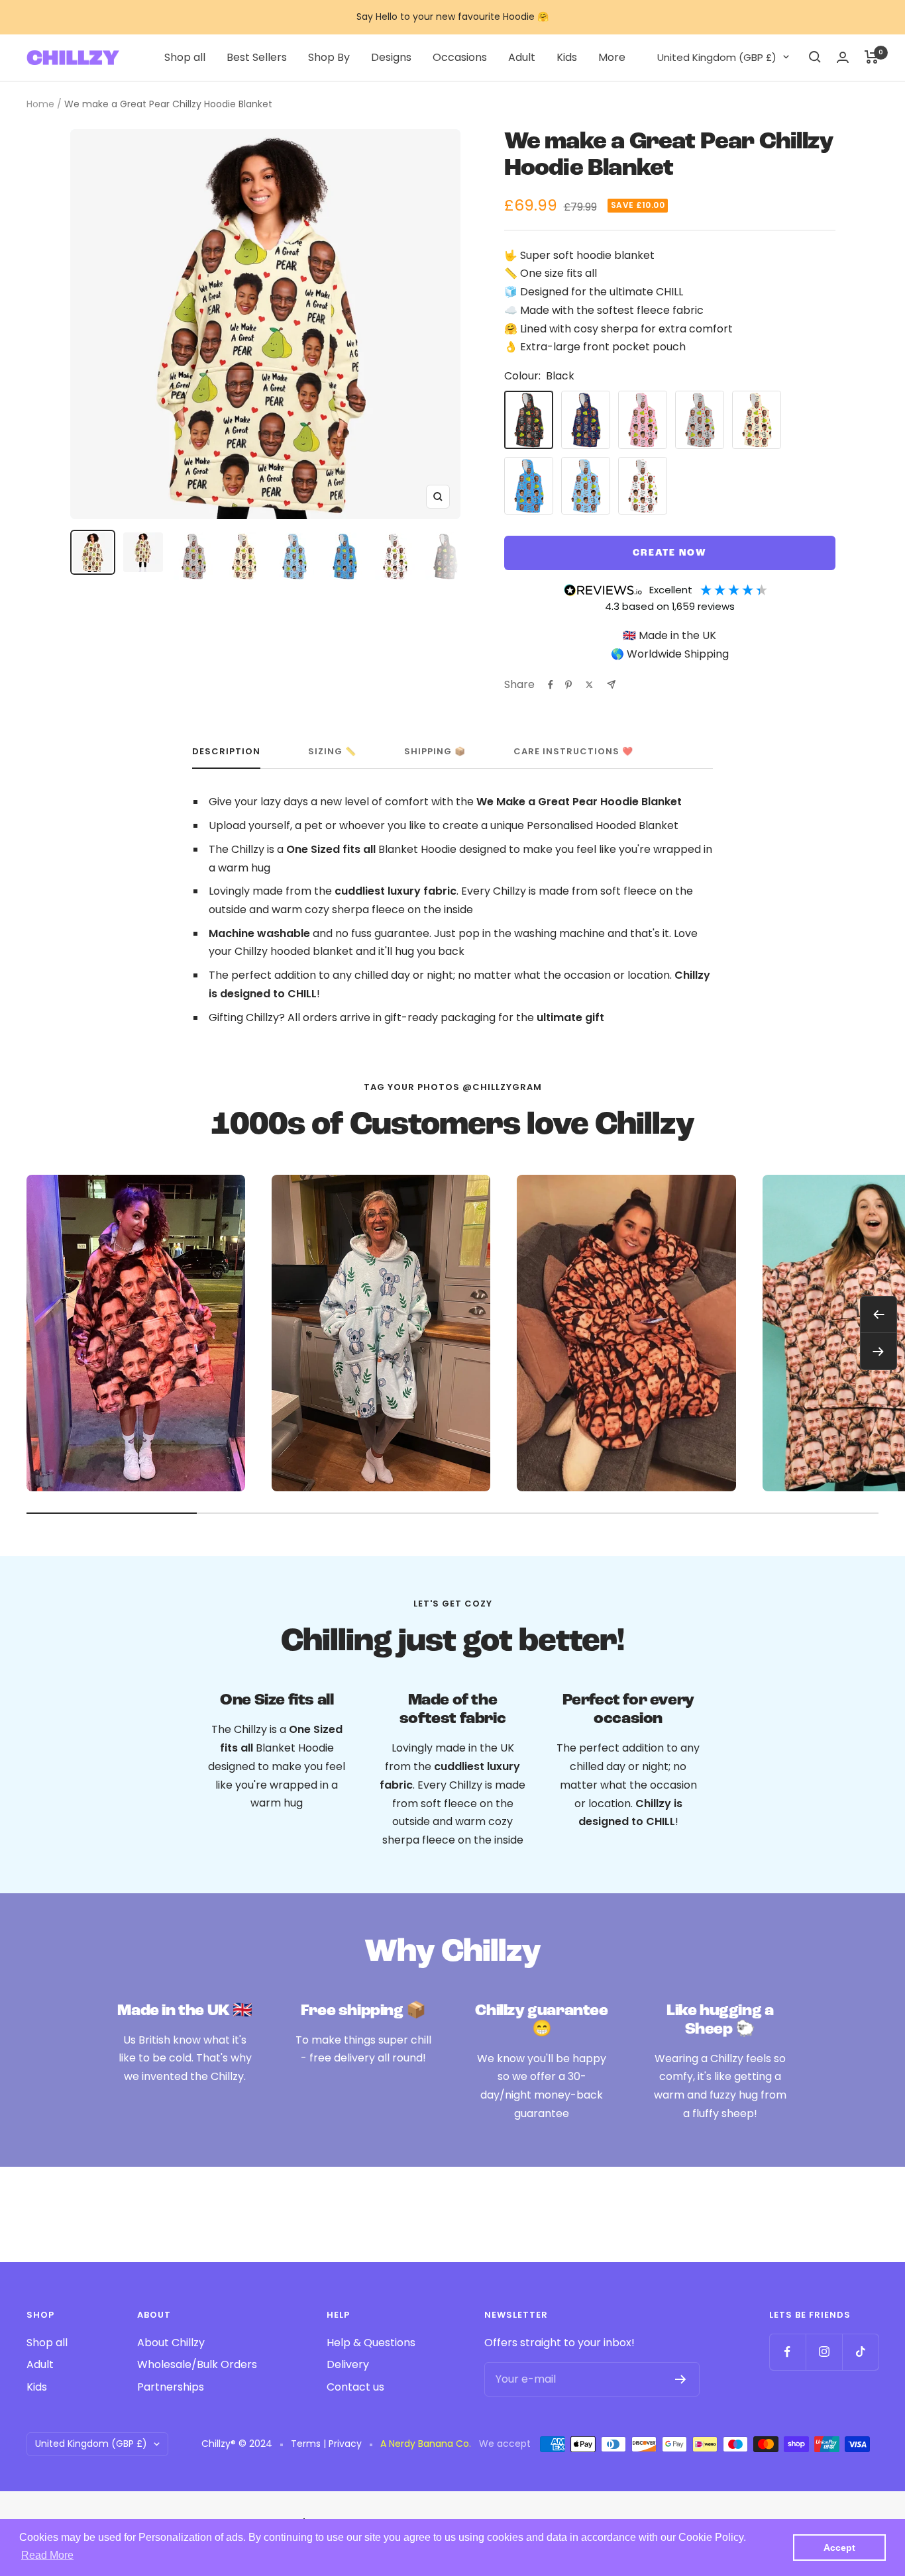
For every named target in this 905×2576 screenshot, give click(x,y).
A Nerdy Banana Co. (430, 2444)
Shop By (329, 57)
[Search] (815, 57)
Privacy (345, 2444)
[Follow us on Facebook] (787, 2352)
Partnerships (171, 2387)
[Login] (843, 57)
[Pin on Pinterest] (568, 685)
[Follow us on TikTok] (860, 2352)
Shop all (185, 57)
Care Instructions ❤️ (573, 752)
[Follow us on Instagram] (824, 2352)
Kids (567, 57)
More (612, 57)
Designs (391, 57)
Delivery (348, 2364)
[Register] (681, 2379)
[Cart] (872, 57)
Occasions (460, 57)
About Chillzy (171, 2343)
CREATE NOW (670, 553)
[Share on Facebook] (551, 685)
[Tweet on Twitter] (589, 685)
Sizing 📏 (332, 752)
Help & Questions (371, 2343)
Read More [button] (47, 2555)
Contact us (355, 2387)
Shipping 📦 (435, 752)
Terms (306, 2444)
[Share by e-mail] (611, 684)
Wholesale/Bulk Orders (197, 2364)
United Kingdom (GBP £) (717, 57)
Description (226, 752)
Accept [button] (839, 2548)
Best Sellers (257, 57)
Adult (522, 57)
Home (40, 104)
